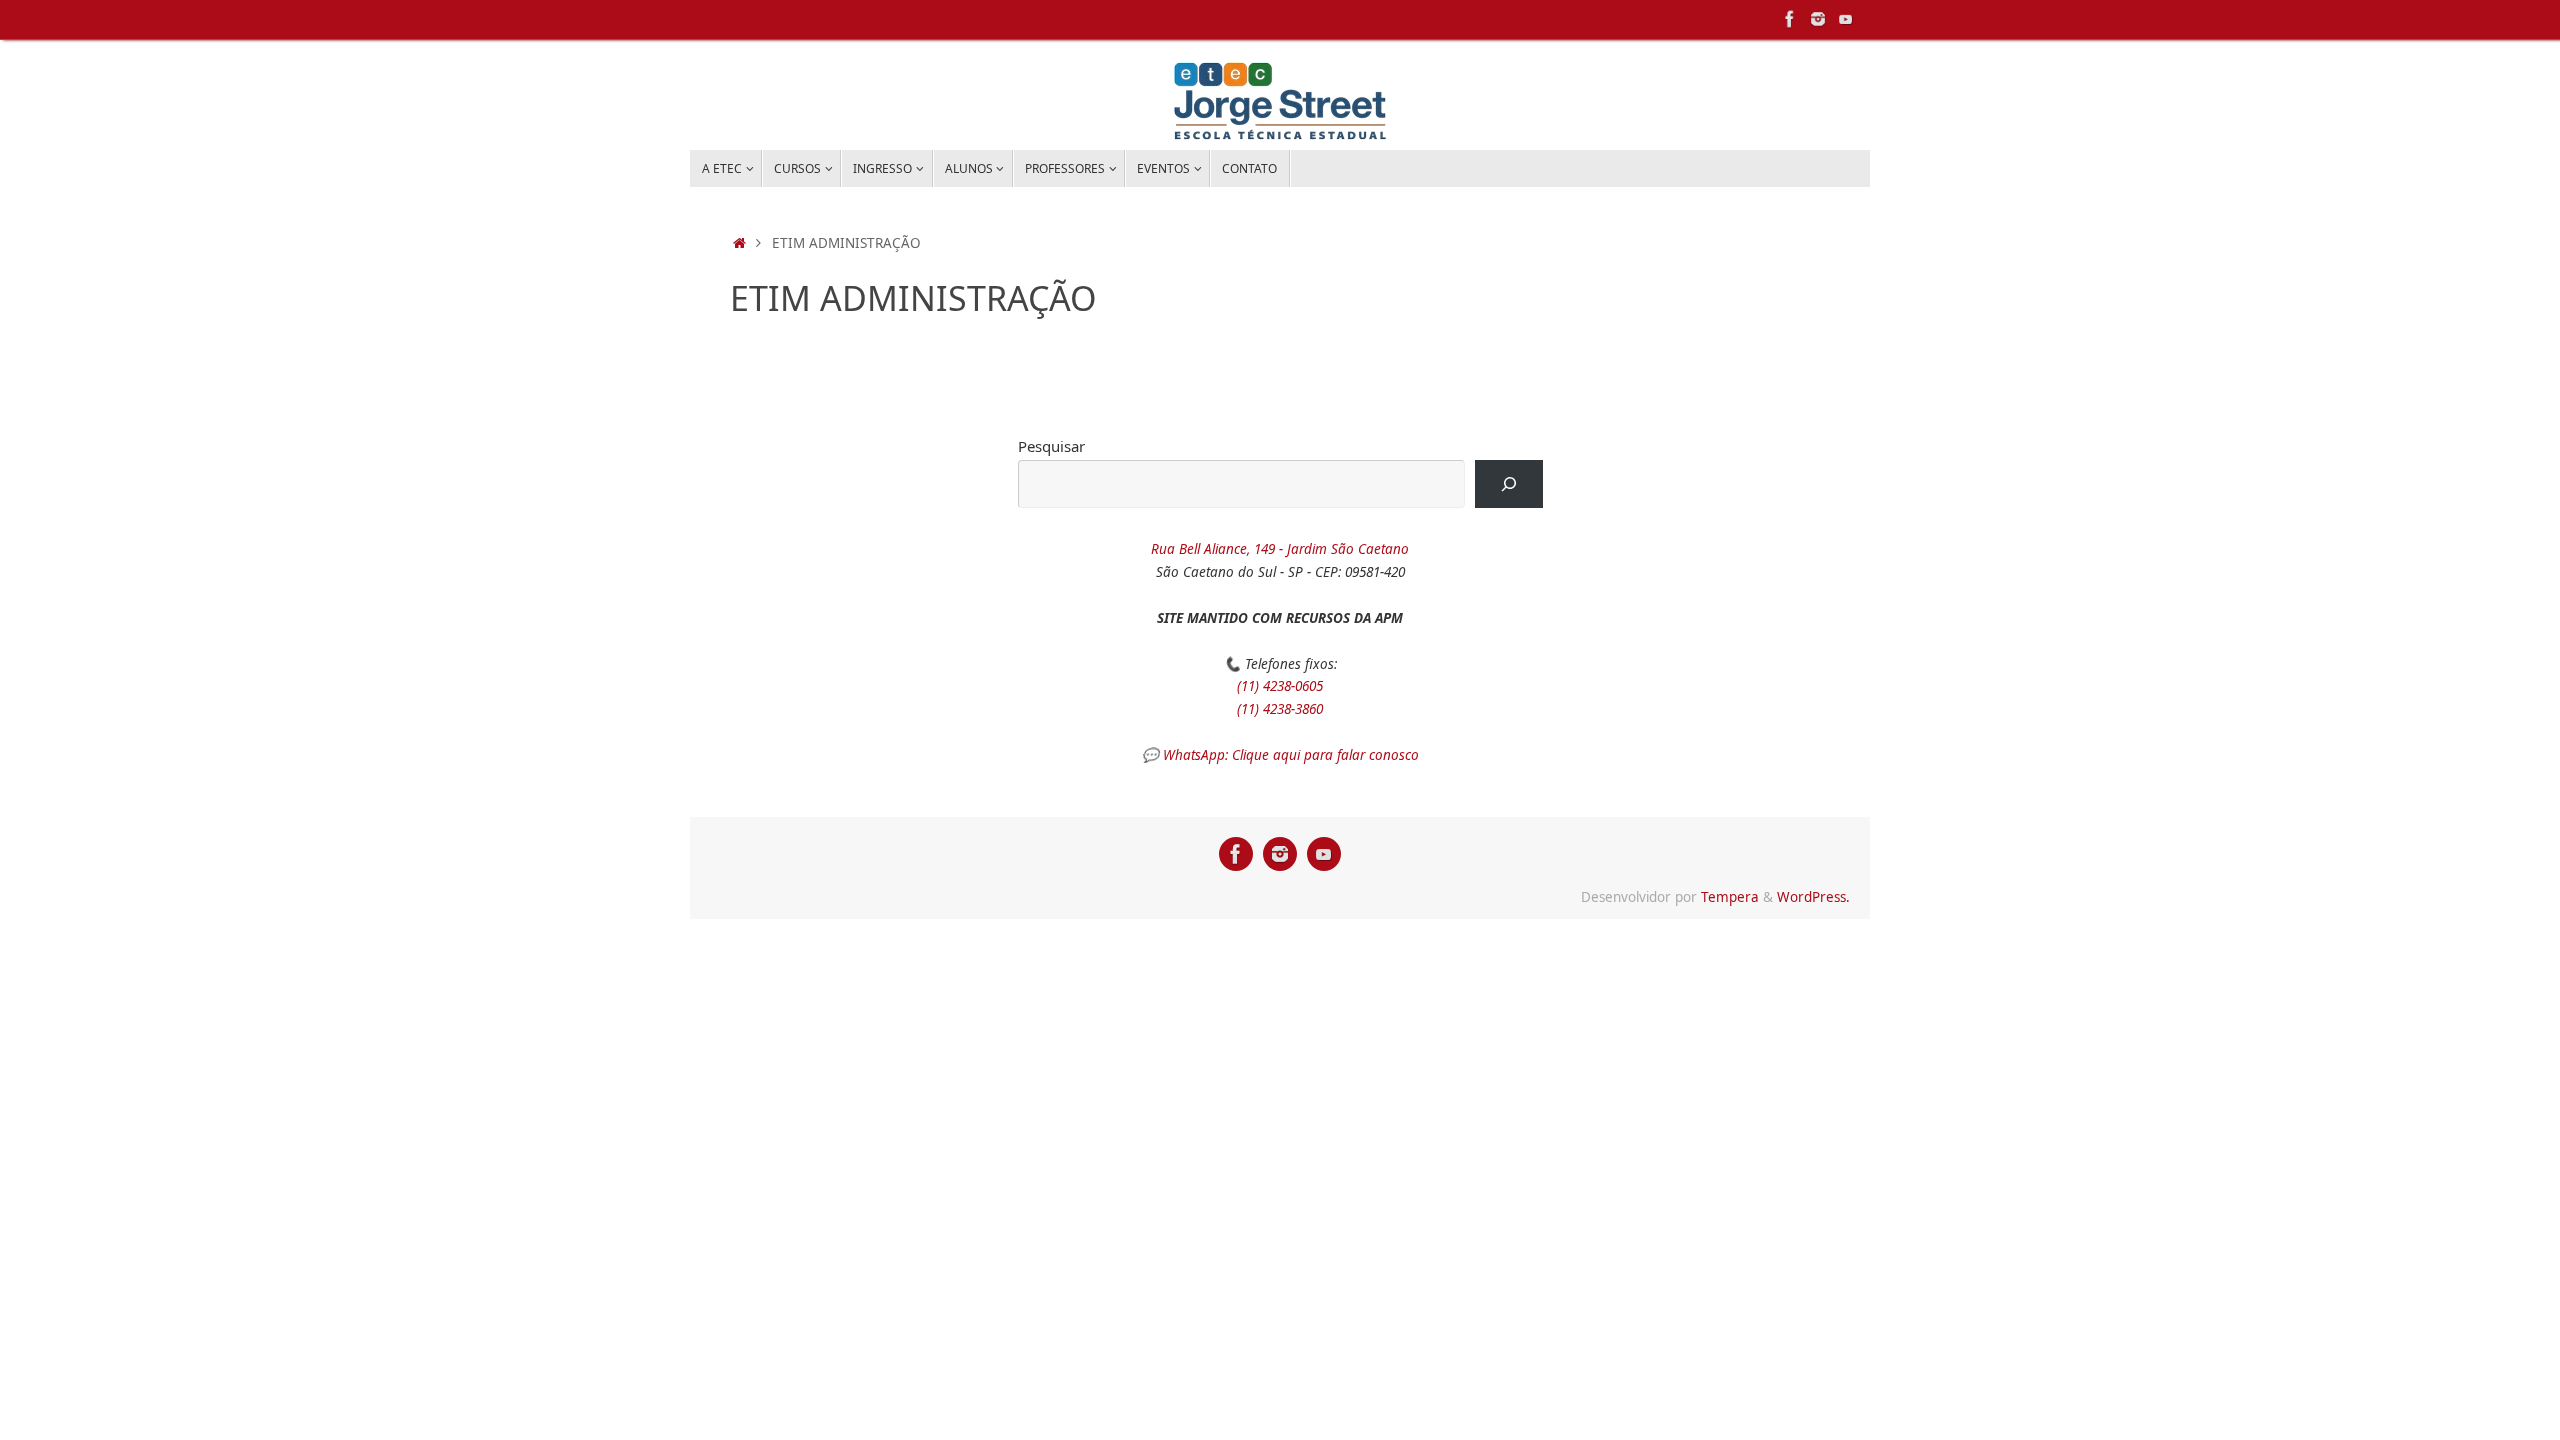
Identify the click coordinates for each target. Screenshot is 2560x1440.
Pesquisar (1051, 446)
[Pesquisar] (1509, 484)
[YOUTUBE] (1846, 19)
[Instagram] (1818, 19)
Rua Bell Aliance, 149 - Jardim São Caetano (1280, 549)
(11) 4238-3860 (1280, 709)
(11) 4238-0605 (1280, 686)
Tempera (1730, 897)
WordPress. (1813, 897)
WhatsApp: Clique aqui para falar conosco (1291, 755)
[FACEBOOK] (1790, 19)
